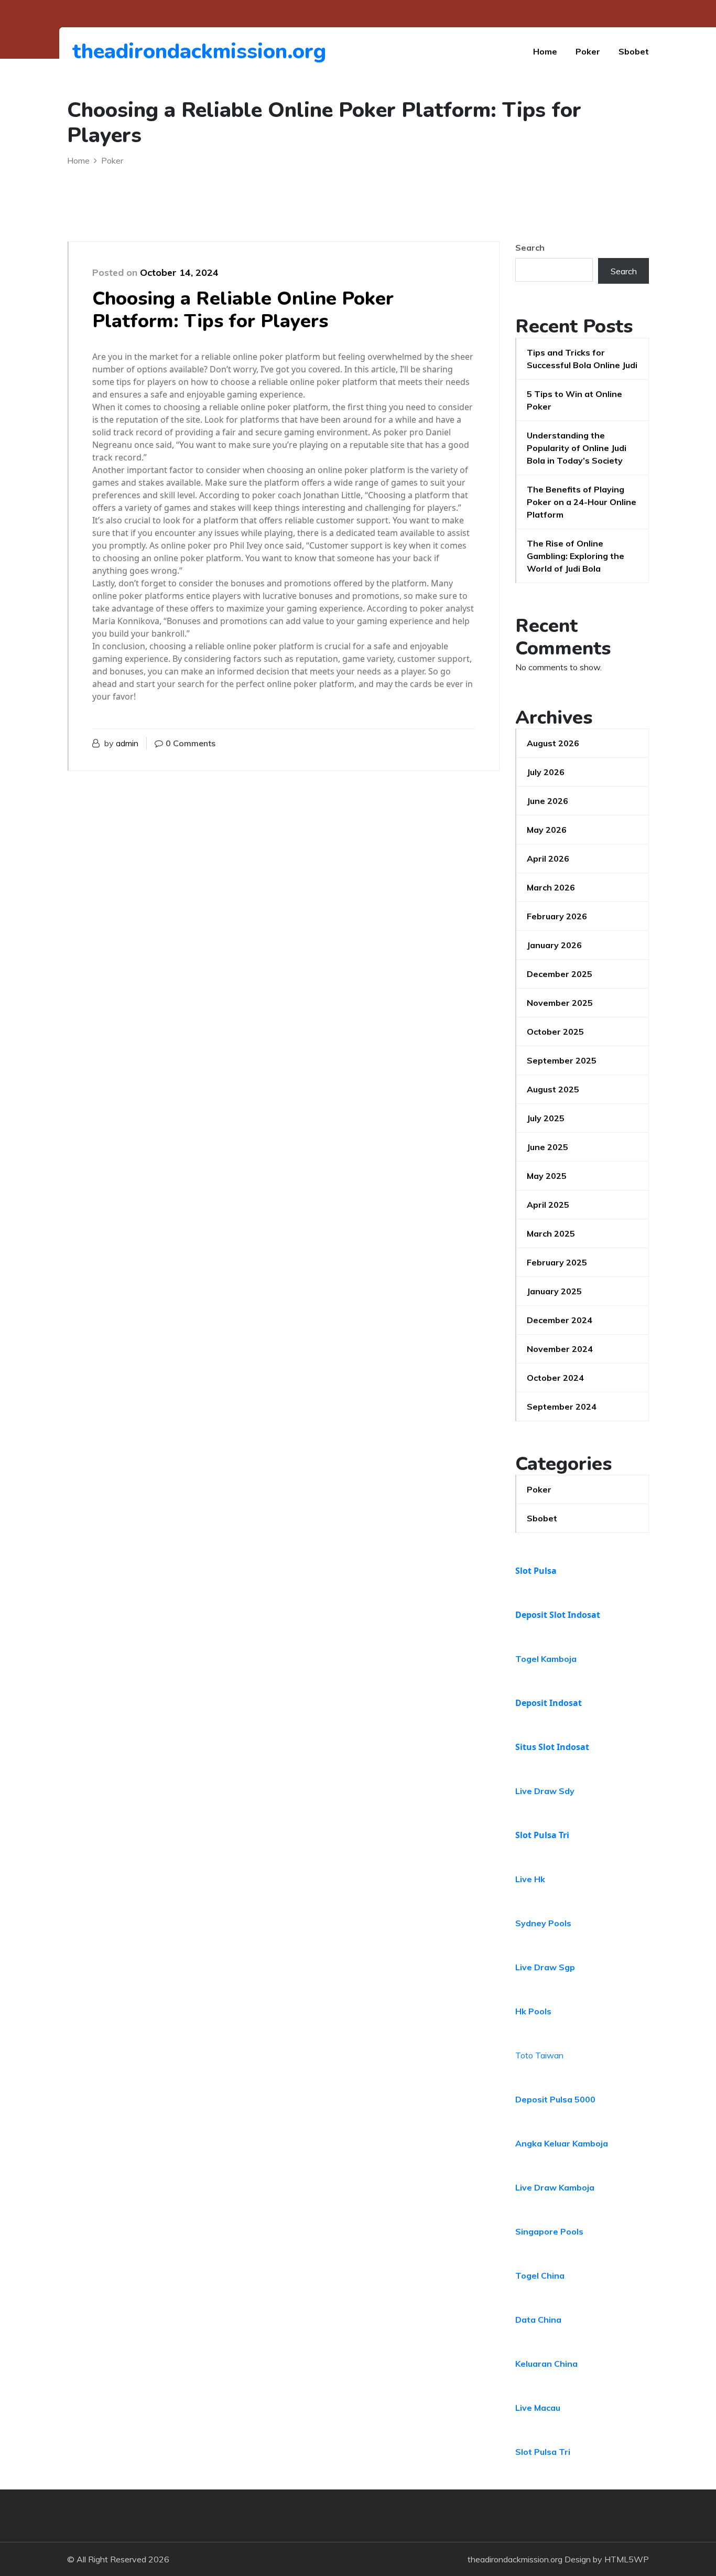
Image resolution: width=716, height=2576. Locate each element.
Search (530, 248)
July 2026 (546, 772)
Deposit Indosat (549, 1703)
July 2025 (546, 1118)
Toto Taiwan (539, 2055)
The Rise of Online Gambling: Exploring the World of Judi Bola (576, 556)
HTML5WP (627, 2559)
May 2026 (547, 830)
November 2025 (560, 1003)
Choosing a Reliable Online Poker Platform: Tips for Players (243, 310)
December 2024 (560, 1320)
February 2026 (557, 916)
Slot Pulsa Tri (542, 1835)
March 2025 (551, 1233)
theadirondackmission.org (130, 51)
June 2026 (547, 801)
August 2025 (553, 1089)
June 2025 (547, 1147)
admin (127, 743)
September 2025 (562, 1060)
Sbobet (634, 51)
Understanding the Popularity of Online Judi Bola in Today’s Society (577, 448)
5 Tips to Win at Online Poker (574, 400)
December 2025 (560, 974)
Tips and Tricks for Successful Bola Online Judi (582, 359)
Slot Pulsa (536, 1571)
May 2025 (547, 1176)
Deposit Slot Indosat (558, 1615)
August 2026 (553, 743)
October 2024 (555, 1378)
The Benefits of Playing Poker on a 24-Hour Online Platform (582, 502)
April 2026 (548, 858)
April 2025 (548, 1205)
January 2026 (554, 945)
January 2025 (554, 1291)
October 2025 (555, 1032)
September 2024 (562, 1407)
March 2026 (551, 887)
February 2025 (557, 1262)
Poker (588, 51)
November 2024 (560, 1349)
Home (545, 51)
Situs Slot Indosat (552, 1747)
